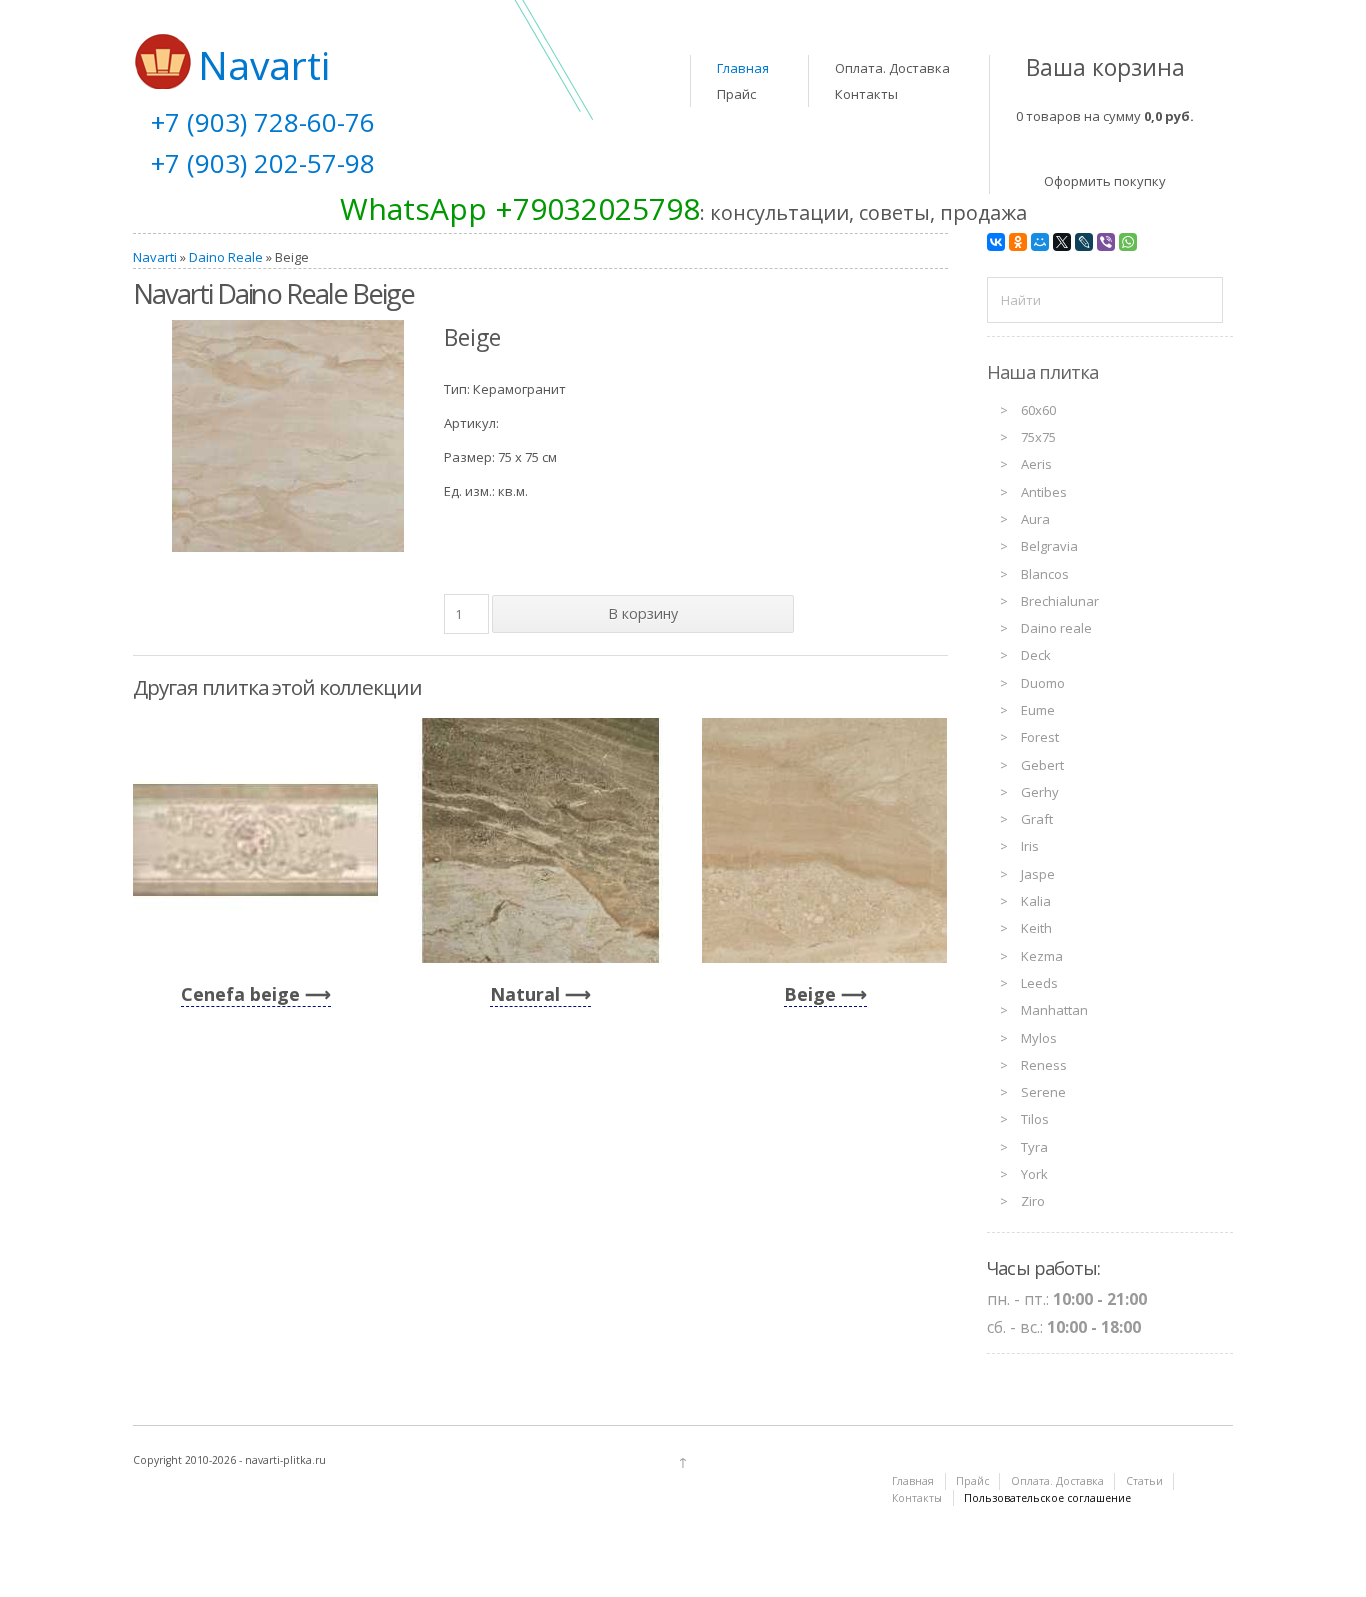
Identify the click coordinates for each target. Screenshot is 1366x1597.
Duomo (1043, 683)
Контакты (866, 94)
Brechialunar (1060, 601)
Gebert (1042, 765)
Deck (1036, 655)
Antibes (1044, 492)
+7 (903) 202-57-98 (263, 163)
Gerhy (1040, 792)
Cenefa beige (240, 994)
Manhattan (1054, 1010)
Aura (1035, 519)
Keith (1036, 928)
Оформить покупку (1105, 181)
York (1034, 1174)
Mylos (1039, 1038)
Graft (1037, 819)
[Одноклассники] (1018, 242)
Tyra (1034, 1147)
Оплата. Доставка (892, 68)
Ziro (1033, 1201)
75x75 (1038, 437)
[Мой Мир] (1040, 242)
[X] (1062, 242)
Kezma (1042, 956)
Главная (743, 68)
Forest (1040, 737)
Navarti (155, 257)
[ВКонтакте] (996, 242)
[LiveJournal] (1084, 242)
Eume (1038, 710)
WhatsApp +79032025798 (520, 208)
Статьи (1144, 1481)
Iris (1030, 846)
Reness (1044, 1065)
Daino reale (1056, 628)
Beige (810, 994)
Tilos (1035, 1119)
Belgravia (1049, 546)
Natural (525, 994)
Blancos (1045, 574)
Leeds (1039, 983)
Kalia (1036, 901)
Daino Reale (226, 257)
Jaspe (1038, 874)
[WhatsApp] (1128, 242)
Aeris (1036, 464)
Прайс (736, 94)
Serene (1043, 1092)
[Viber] (1106, 242)
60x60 (1038, 410)
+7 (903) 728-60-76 (263, 122)
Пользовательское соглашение (1047, 1498)
